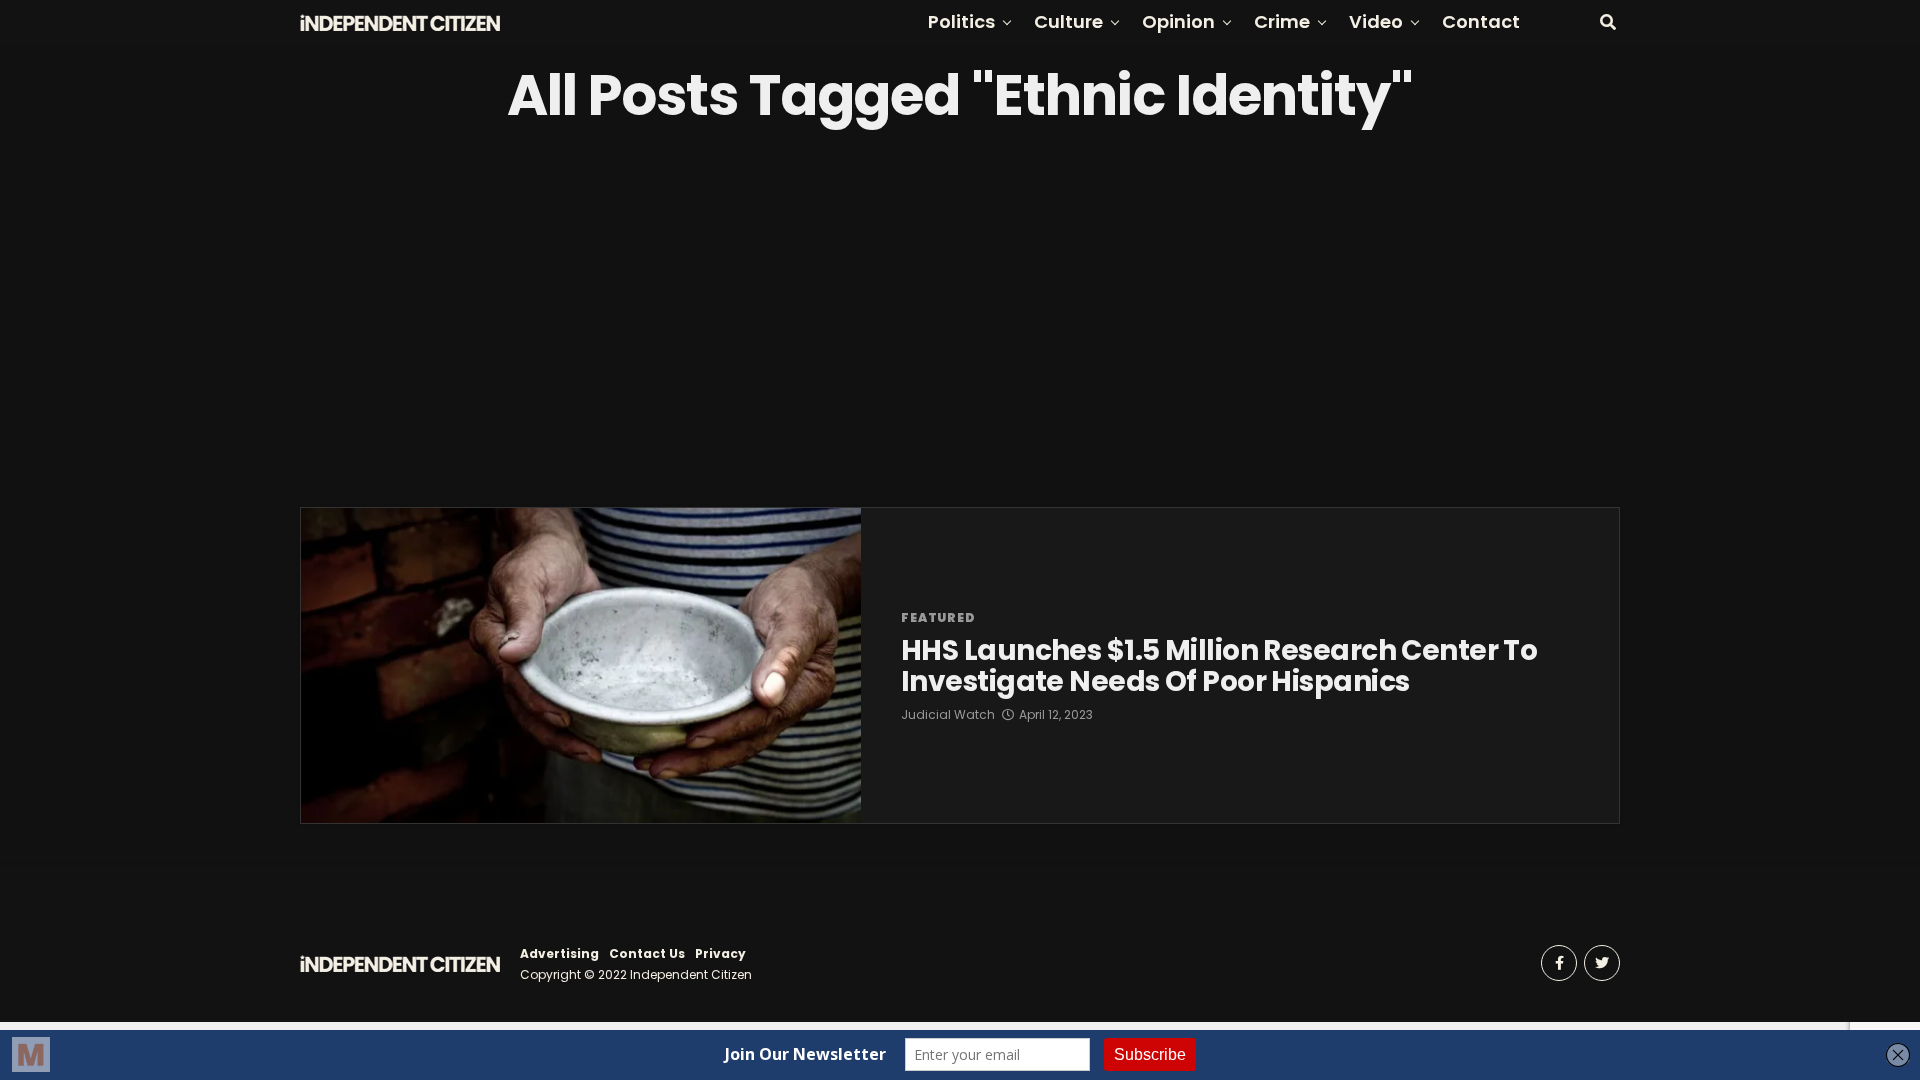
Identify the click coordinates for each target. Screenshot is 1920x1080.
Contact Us (647, 953)
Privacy (720, 953)
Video (1376, 21)
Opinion (1178, 21)
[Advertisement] (960, 317)
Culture (1068, 21)
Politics (961, 21)
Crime (1282, 21)
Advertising (559, 953)
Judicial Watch (948, 714)
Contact (1481, 21)
